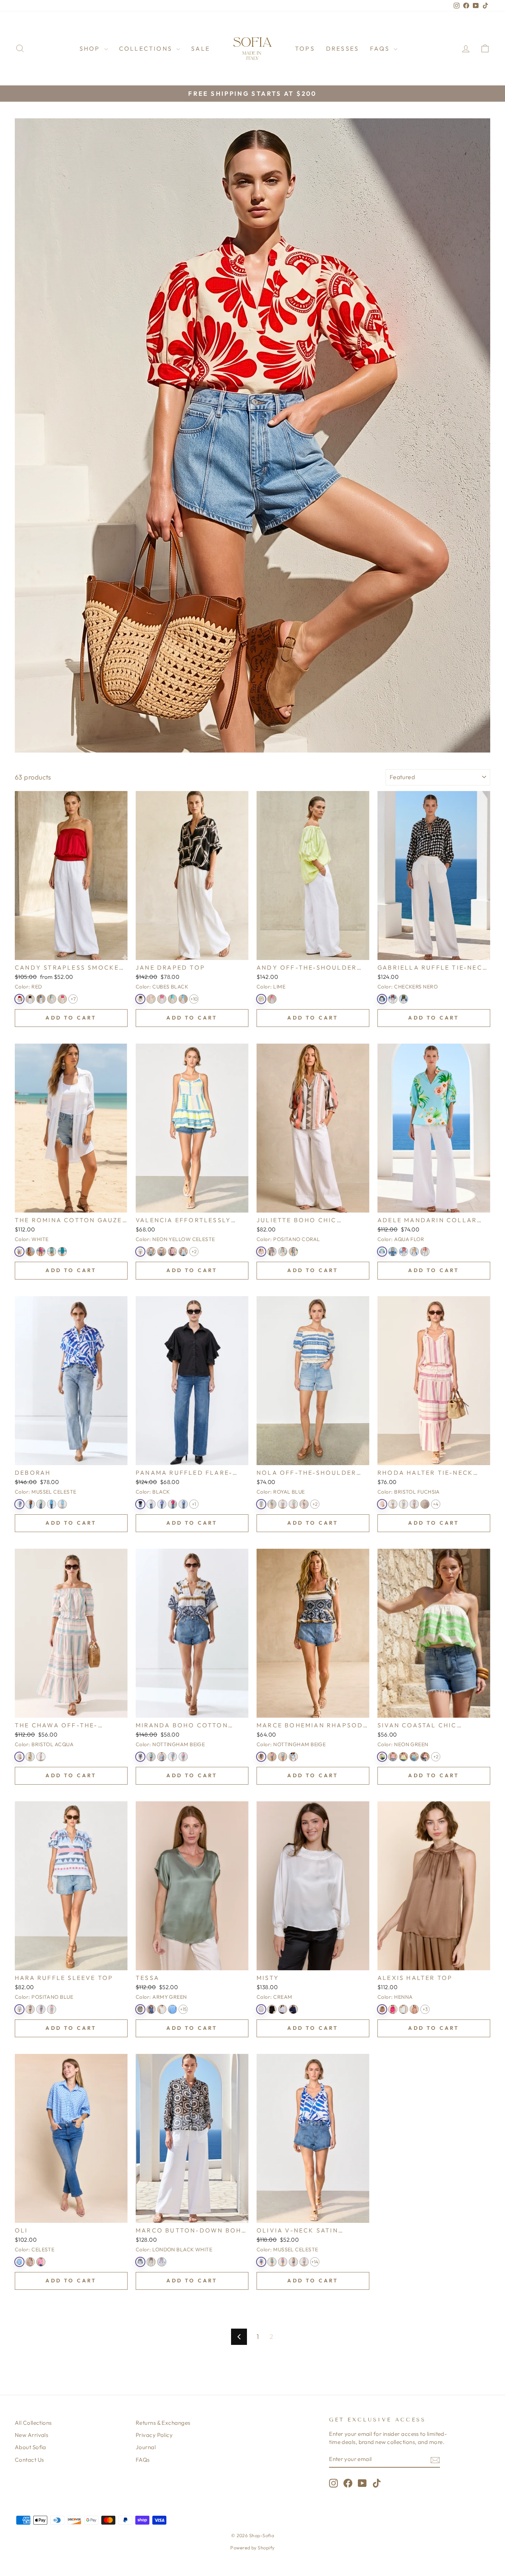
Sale (201, 48)
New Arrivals (31, 2435)
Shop (91, 48)
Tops (305, 48)
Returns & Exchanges (163, 2423)
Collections (147, 48)
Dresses (343, 48)
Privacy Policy (154, 2435)
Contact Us (29, 2460)
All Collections (33, 2423)
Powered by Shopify (252, 2548)
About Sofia (30, 2447)
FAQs (381, 48)
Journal (146, 2447)
